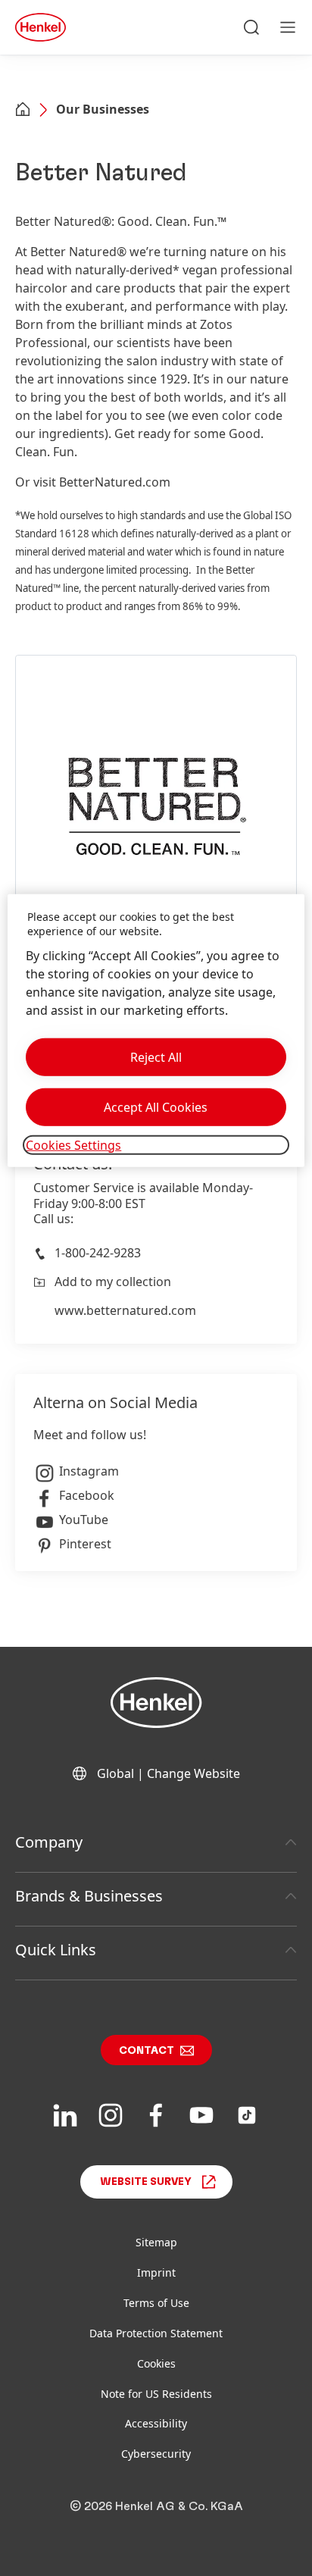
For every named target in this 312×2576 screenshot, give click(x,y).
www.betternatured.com (125, 1310)
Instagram (89, 1471)
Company (49, 1842)
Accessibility (156, 2423)
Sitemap (156, 2242)
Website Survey (146, 2182)
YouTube (84, 1520)
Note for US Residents (156, 2394)
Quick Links (56, 1950)
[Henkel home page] (23, 111)
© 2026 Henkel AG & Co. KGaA (156, 2506)
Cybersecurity (156, 2454)
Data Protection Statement (156, 2333)
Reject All (156, 1057)
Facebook (87, 1495)
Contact (147, 2051)
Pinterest (85, 1544)
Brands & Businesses (89, 1896)
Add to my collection (113, 1282)
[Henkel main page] (41, 27)
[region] (156, 1030)
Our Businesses (103, 109)
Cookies (156, 2363)
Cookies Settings (73, 1145)
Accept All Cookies (156, 1107)
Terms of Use (156, 2303)
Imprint (156, 2272)
